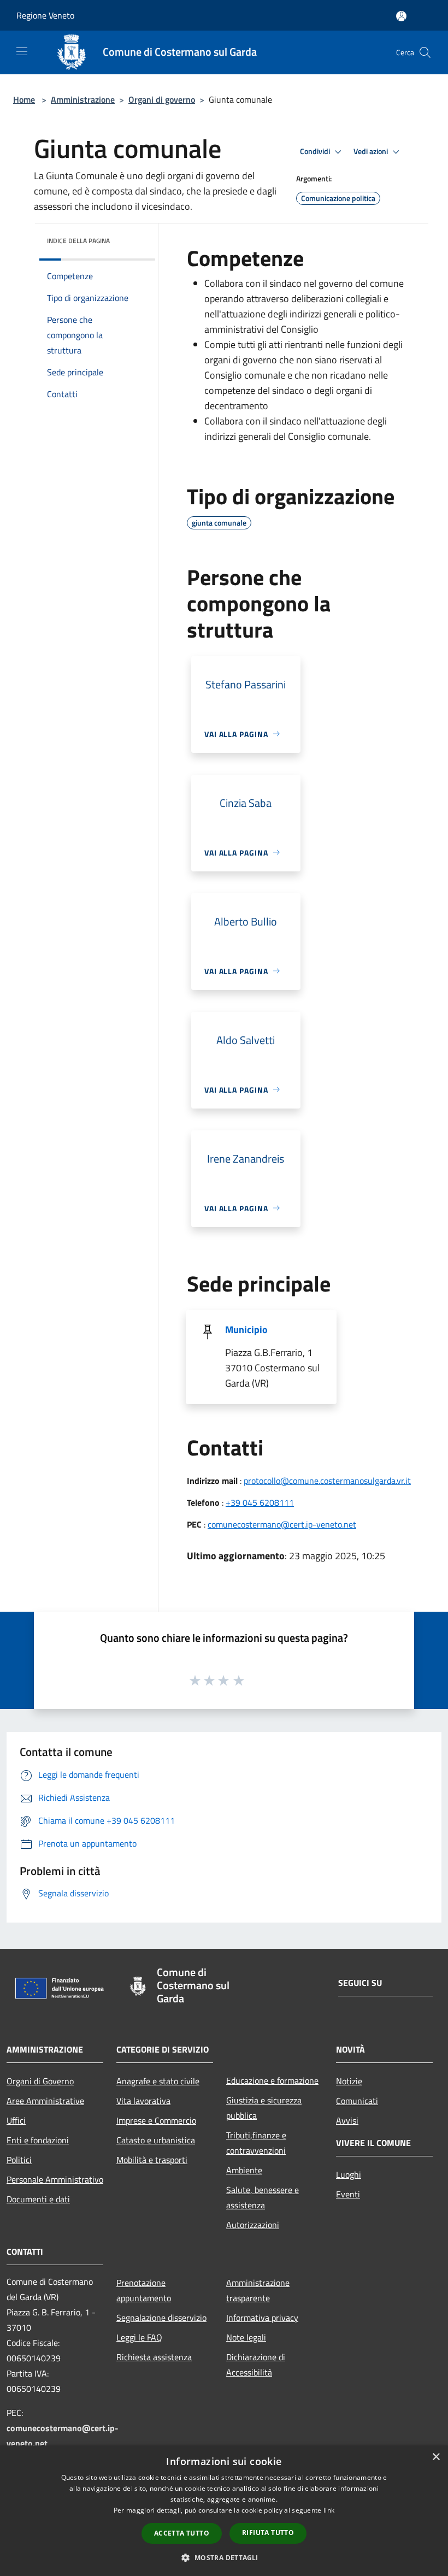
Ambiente (244, 2170)
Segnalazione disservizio (161, 2318)
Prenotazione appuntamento (144, 2290)
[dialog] (224, 2511)
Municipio (246, 1330)
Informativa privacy (262, 2318)
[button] (224, 2557)
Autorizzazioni (253, 2225)
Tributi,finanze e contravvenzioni (256, 2143)
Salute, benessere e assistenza (263, 2197)
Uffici (16, 2120)
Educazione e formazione (272, 2080)
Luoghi (349, 2174)
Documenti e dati (38, 2199)
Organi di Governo (40, 2081)
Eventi (348, 2194)
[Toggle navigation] (22, 51)
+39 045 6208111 (260, 1502)
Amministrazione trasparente (258, 2290)
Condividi (316, 151)
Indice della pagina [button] (78, 241)
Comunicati (357, 2101)
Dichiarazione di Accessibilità (256, 2365)
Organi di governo (162, 99)
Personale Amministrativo (55, 2179)
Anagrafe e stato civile (158, 2081)
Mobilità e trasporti (152, 2160)
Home (24, 99)
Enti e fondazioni (38, 2140)
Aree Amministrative (45, 2101)
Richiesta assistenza (154, 2357)
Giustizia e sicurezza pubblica (264, 2108)
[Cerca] (425, 52)
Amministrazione (83, 99)
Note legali (246, 2337)
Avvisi (347, 2120)
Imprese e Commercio (156, 2120)
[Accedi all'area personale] (401, 16)
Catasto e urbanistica (156, 2140)
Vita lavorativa (143, 2101)
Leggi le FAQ (139, 2337)
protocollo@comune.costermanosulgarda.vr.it (327, 1481)
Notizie (349, 2081)
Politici (19, 2160)
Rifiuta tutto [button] (268, 2533)
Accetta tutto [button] (182, 2533)
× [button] (436, 2457)
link (329, 2510)
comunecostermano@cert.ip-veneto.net (282, 1524)
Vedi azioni (372, 151)
